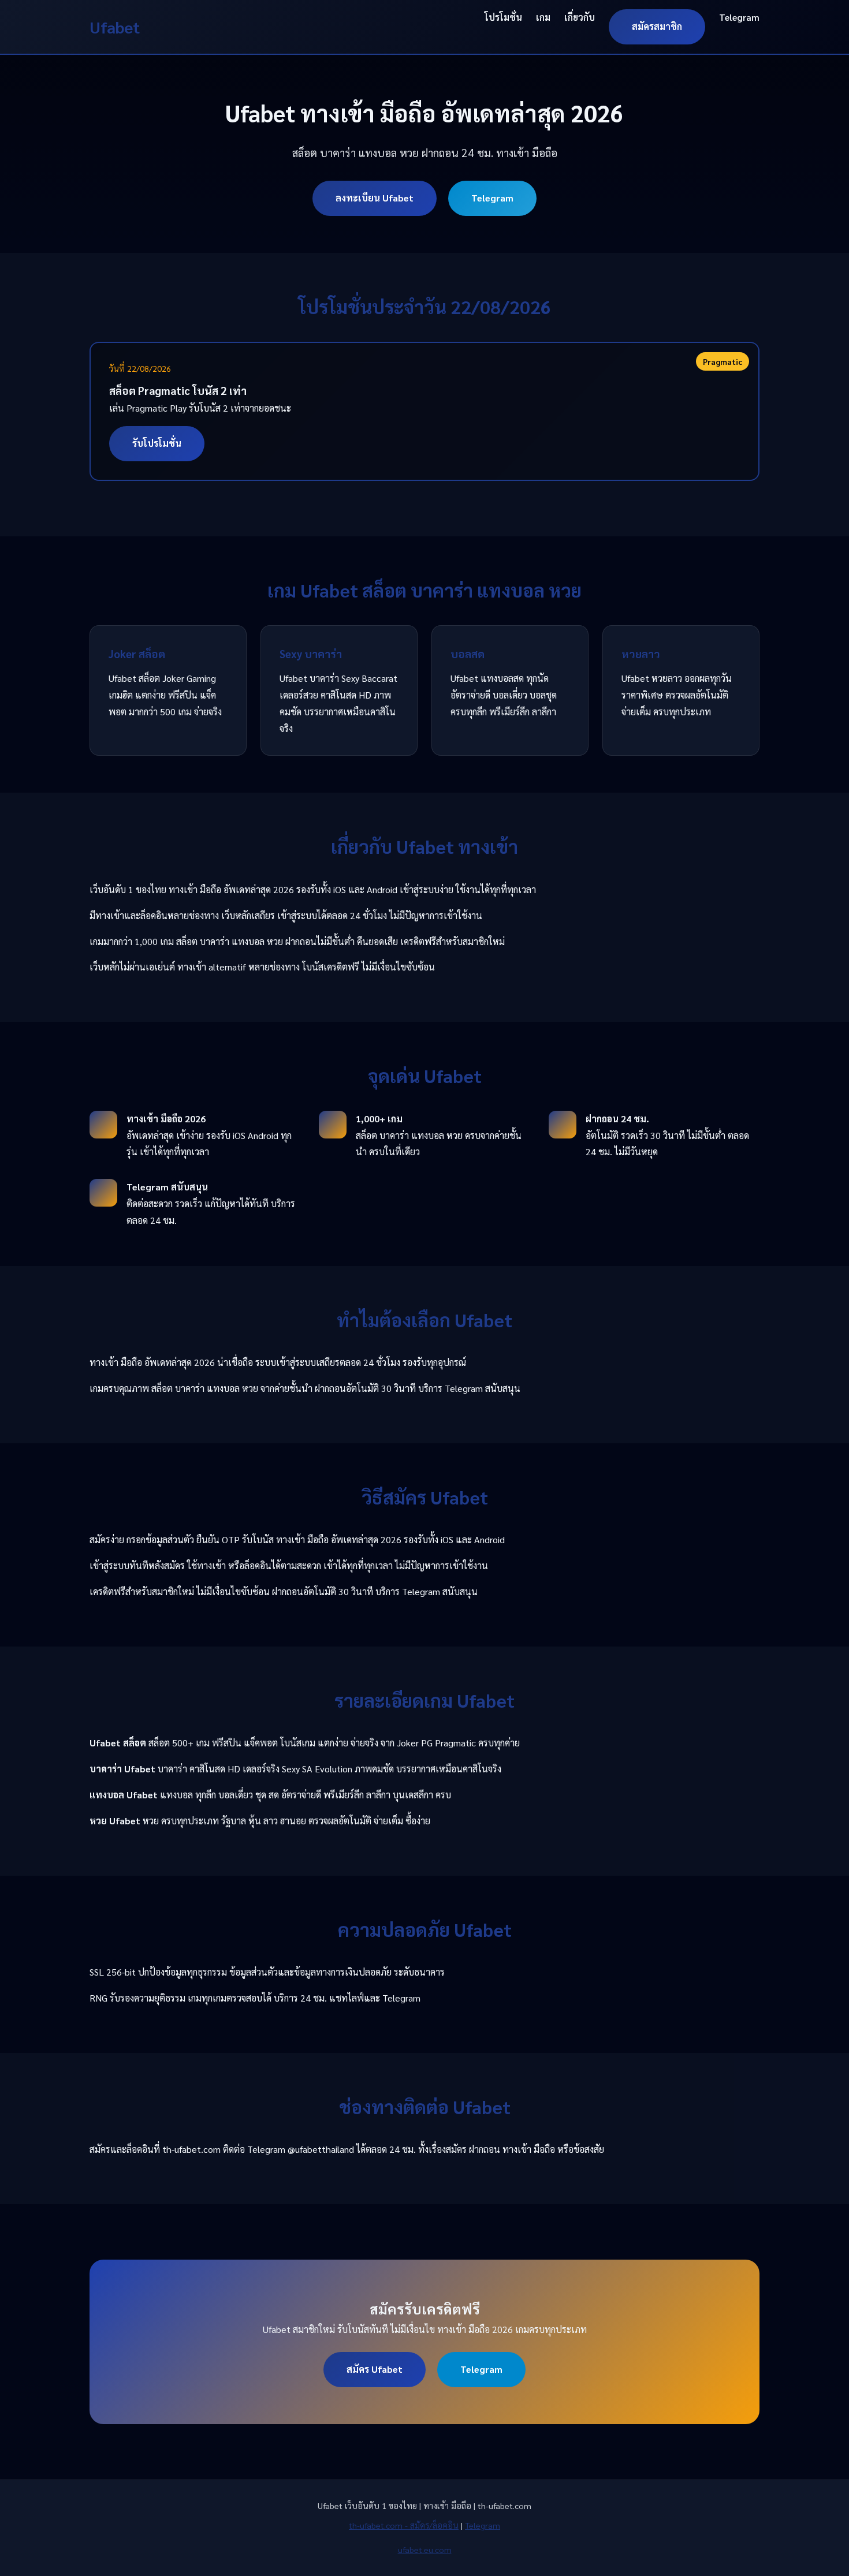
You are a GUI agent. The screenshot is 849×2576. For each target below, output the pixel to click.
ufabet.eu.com (425, 2549)
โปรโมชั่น (503, 17)
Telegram (739, 17)
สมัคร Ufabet (375, 2369)
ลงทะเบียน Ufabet (375, 198)
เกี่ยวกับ (580, 17)
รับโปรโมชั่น (157, 443)
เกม (543, 17)
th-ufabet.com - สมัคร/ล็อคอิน (404, 2525)
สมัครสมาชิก (657, 26)
